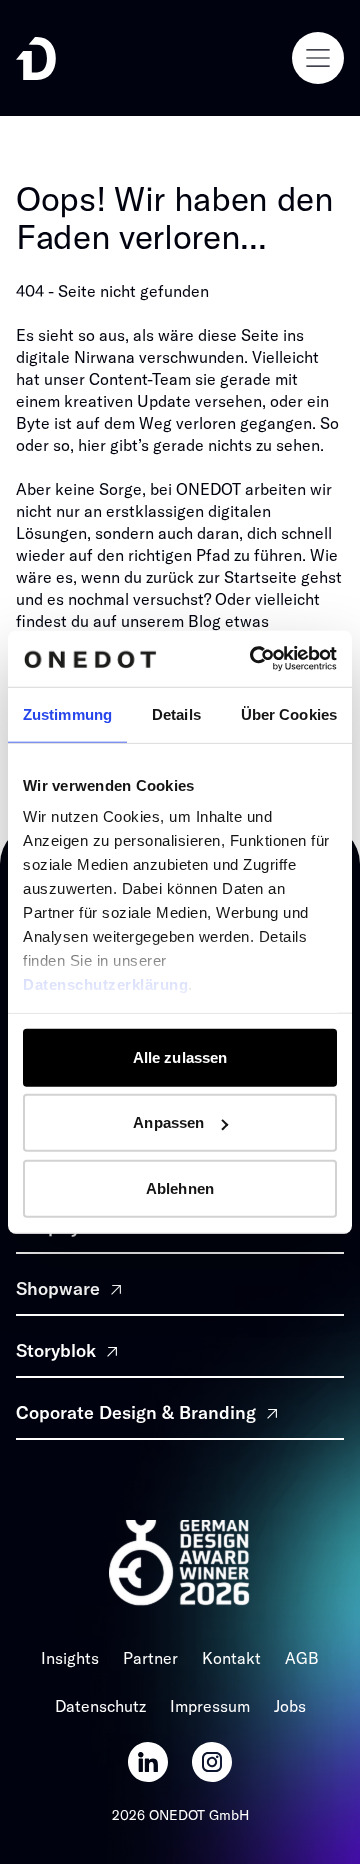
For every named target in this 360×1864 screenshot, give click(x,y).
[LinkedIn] (148, 1762)
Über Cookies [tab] (289, 713)
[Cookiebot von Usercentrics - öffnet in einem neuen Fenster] (254, 659)
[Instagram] (212, 1762)
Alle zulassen (180, 1056)
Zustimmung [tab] (67, 713)
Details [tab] (176, 713)
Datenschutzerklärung (105, 984)
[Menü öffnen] (318, 58)
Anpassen (168, 1122)
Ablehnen (180, 1187)
